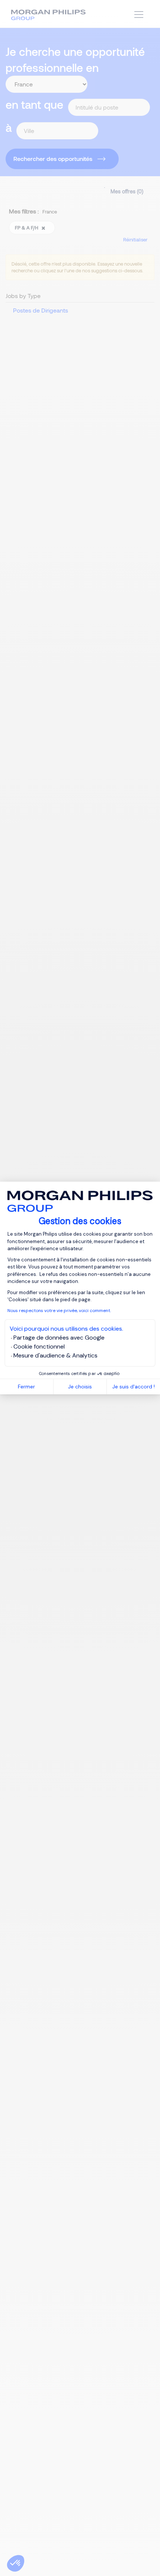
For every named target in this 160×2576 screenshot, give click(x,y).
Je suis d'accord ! (134, 1387)
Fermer (26, 1387)
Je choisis (80, 1387)
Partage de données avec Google (59, 1338)
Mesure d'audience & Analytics (55, 1355)
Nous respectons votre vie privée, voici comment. (59, 1311)
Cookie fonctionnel (39, 1346)
